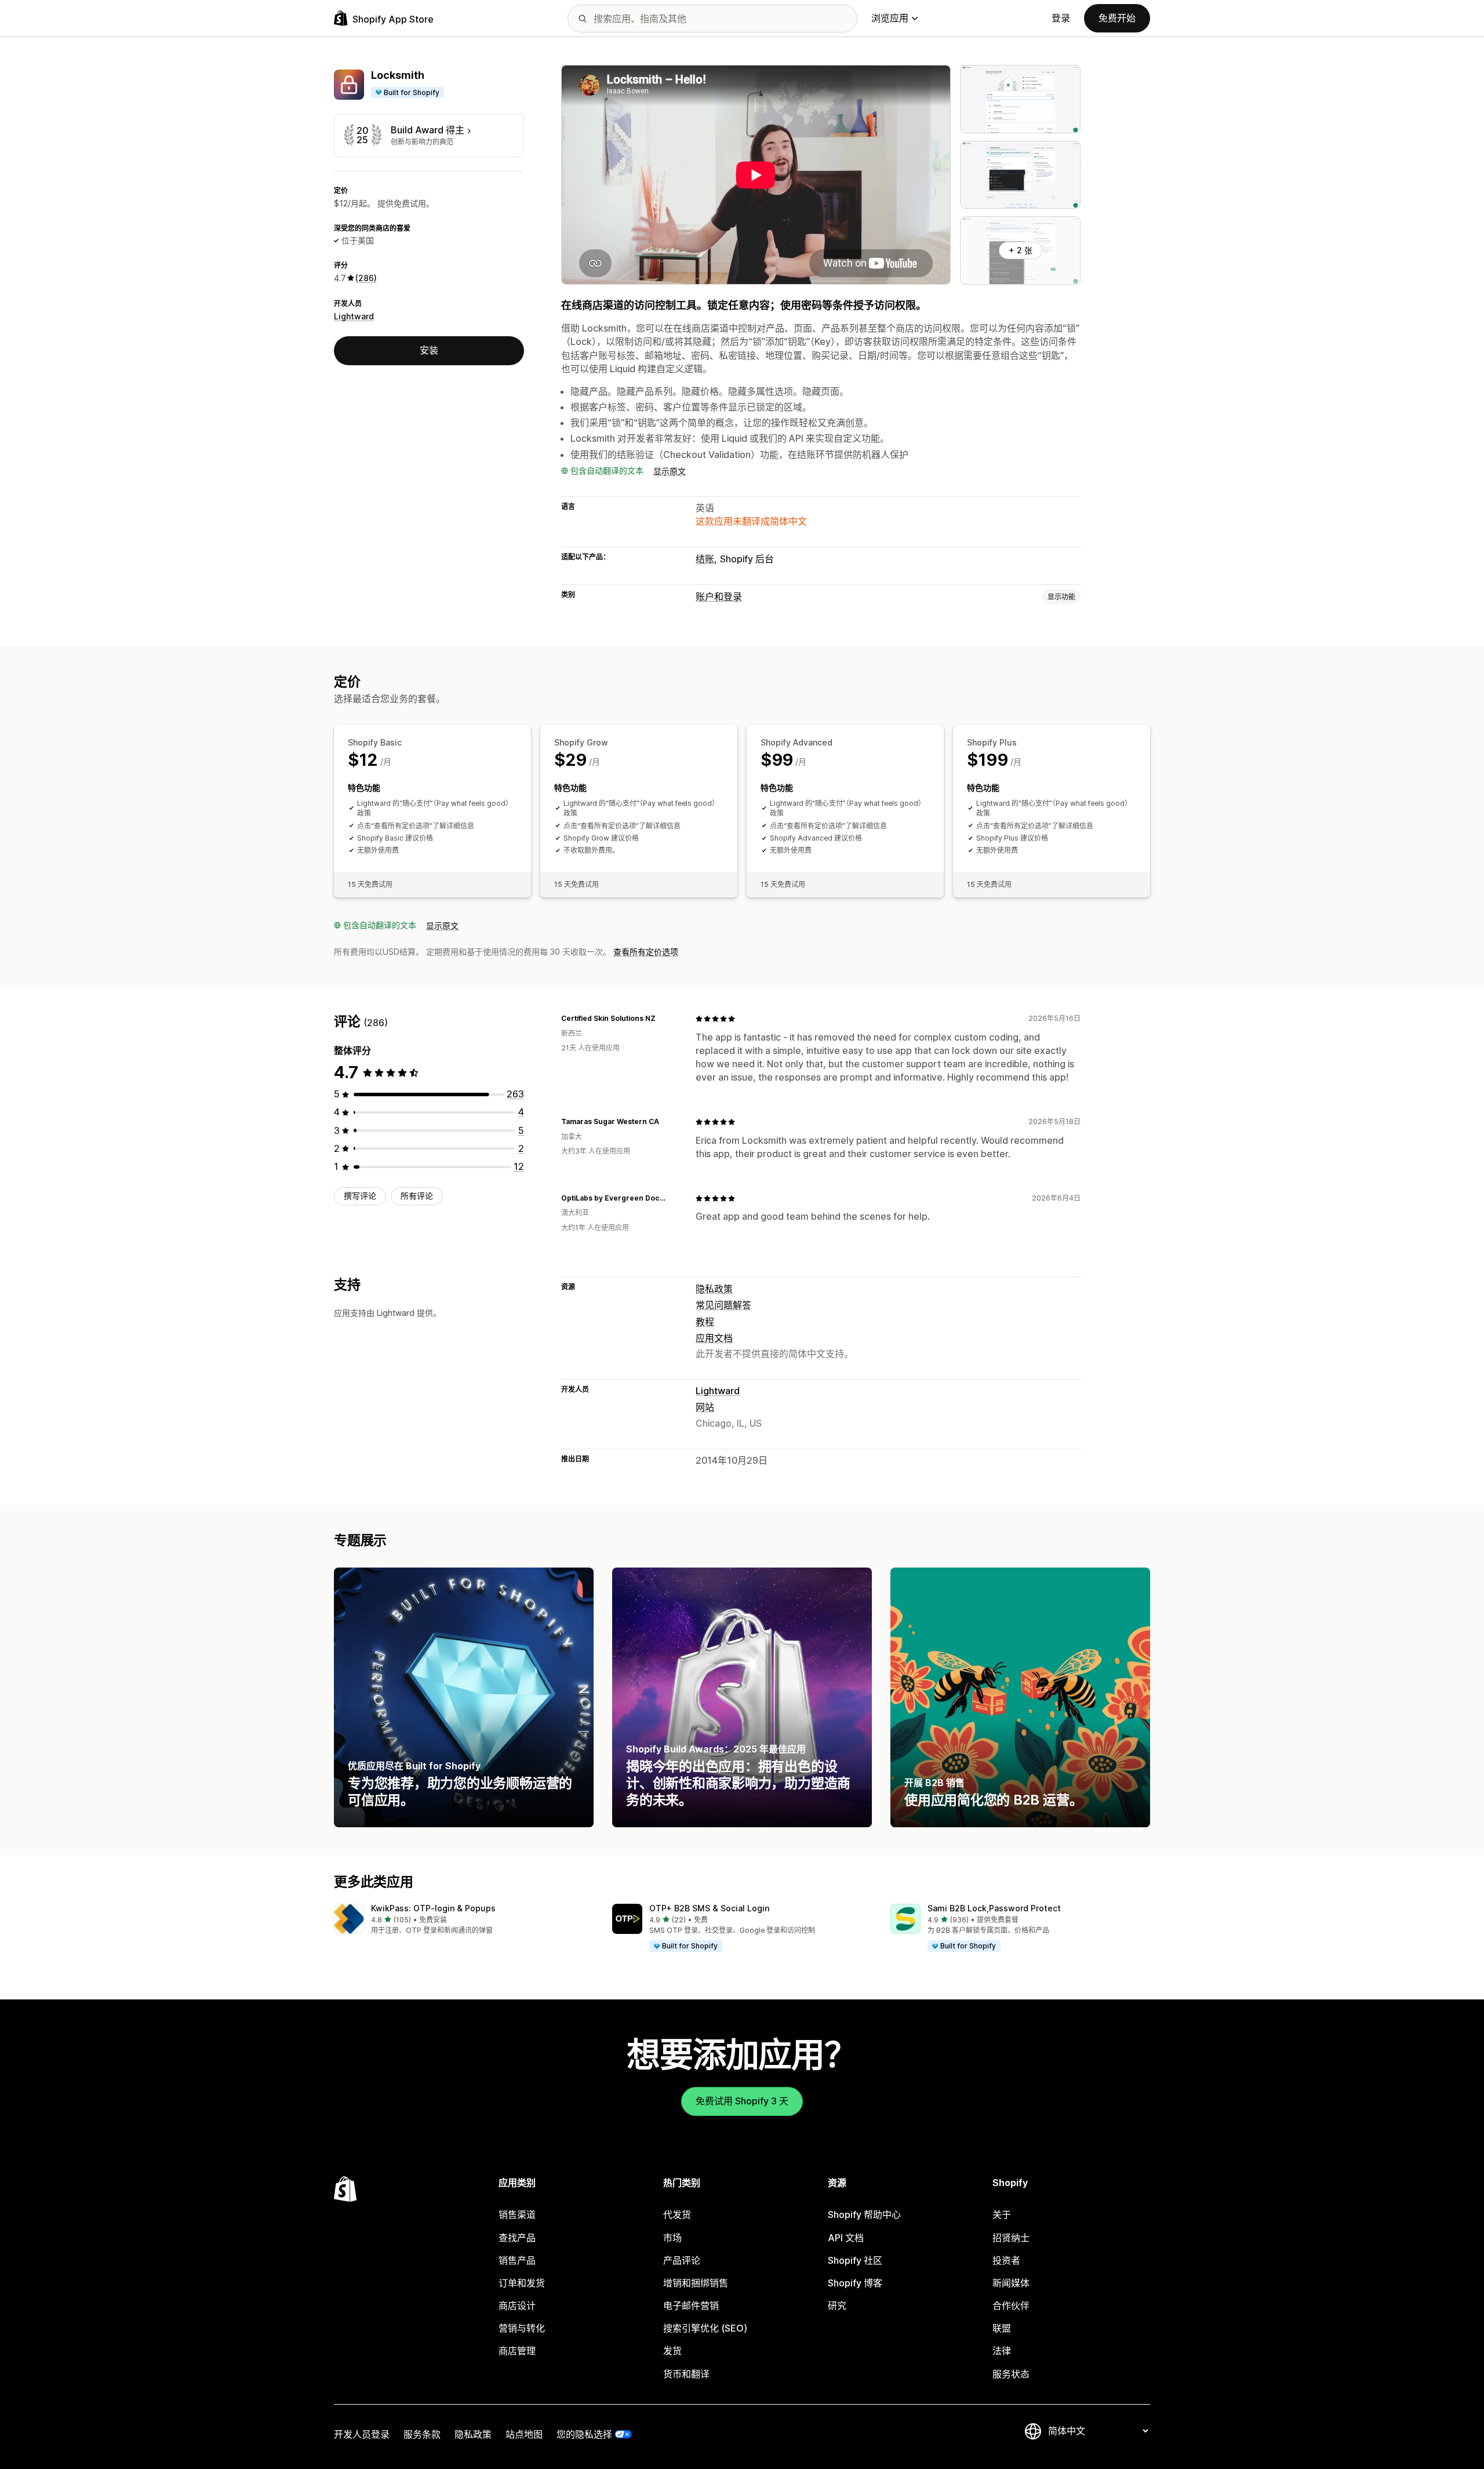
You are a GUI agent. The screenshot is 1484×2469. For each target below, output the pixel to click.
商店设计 (517, 2306)
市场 (672, 2238)
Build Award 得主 (428, 130)
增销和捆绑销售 (696, 2283)
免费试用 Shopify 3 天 (742, 2101)
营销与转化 (522, 2328)
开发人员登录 (362, 2434)
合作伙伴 (1011, 2306)
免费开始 (1117, 18)
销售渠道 (517, 2215)
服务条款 (422, 2434)
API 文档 (846, 2238)
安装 (429, 350)
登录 (1061, 18)
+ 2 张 (1021, 250)
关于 (1002, 2215)
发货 (672, 2351)
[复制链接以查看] (663, 1019)
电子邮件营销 (691, 2306)
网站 (705, 1407)
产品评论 (682, 2260)
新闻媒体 (1011, 2283)
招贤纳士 (1011, 2238)
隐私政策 (714, 1289)
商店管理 (517, 2351)
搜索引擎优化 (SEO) (705, 2328)
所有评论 (417, 1196)
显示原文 (670, 471)
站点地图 (524, 2434)
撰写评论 (360, 1196)
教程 (705, 1322)
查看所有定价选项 (646, 952)
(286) (366, 278)
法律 (1002, 2351)
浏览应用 (890, 18)
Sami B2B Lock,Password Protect (994, 1908)
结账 (705, 559)
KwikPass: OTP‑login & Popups (433, 1908)
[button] (464, 1920)
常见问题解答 (723, 1305)
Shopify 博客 (855, 2283)
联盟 (1002, 2328)
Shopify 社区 (855, 2260)
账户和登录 (719, 597)
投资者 (1006, 2260)
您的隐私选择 (584, 2434)
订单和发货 (522, 2283)
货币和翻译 (686, 2374)
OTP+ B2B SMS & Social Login (709, 1908)
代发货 (677, 2215)
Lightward (354, 316)
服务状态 (1011, 2374)
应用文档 (714, 1338)
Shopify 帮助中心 (864, 2215)
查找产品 (517, 2238)
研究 (837, 2306)
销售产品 (517, 2260)
